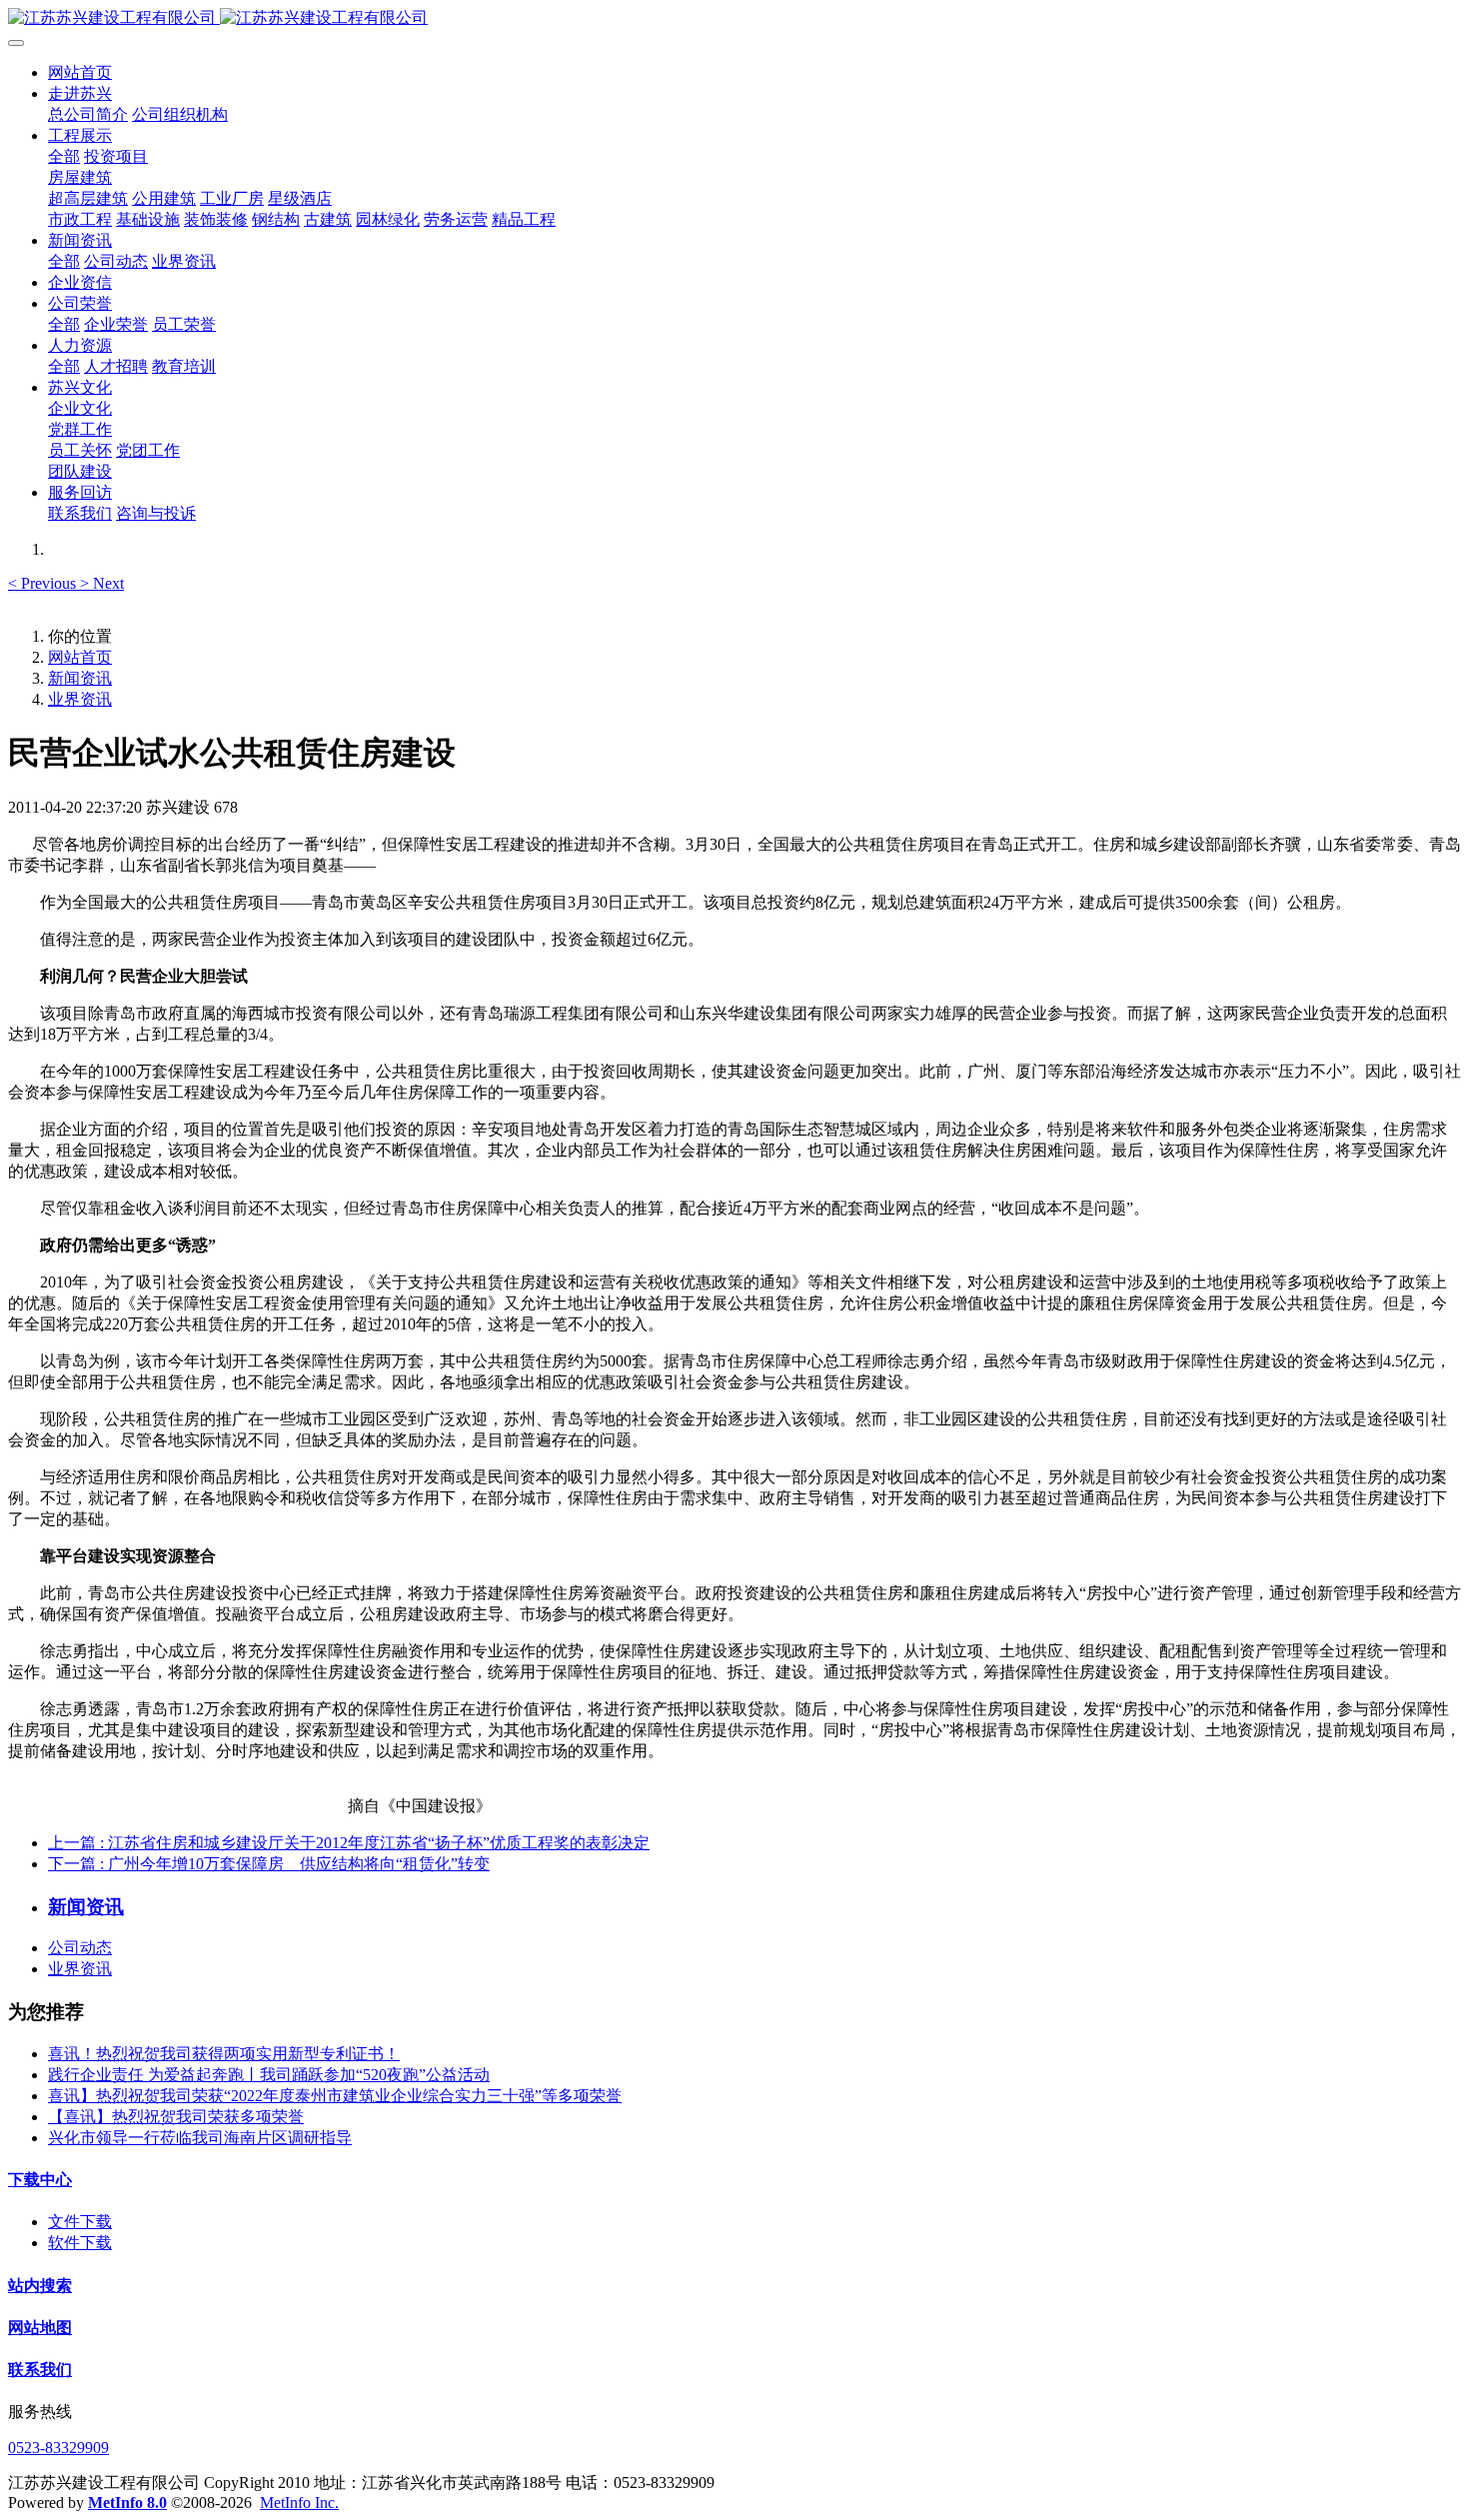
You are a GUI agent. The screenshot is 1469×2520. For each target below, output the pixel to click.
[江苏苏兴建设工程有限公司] (734, 18)
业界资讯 (80, 699)
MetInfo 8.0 (127, 2503)
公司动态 (80, 1948)
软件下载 (80, 2243)
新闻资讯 (80, 678)
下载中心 (40, 2180)
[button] (44, 583)
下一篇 (269, 1864)
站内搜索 (40, 2286)
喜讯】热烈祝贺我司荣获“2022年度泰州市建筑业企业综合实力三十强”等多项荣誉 (335, 2096)
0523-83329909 (58, 2448)
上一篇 (349, 1843)
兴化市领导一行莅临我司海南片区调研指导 (200, 2138)
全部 (64, 156)
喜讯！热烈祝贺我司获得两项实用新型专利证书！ (224, 2054)
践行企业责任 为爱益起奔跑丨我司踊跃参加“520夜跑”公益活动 (269, 2075)
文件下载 (80, 2222)
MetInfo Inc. (299, 2503)
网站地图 (40, 2328)
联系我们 (40, 2370)
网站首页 (80, 72)
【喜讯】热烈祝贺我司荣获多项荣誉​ (176, 2117)
